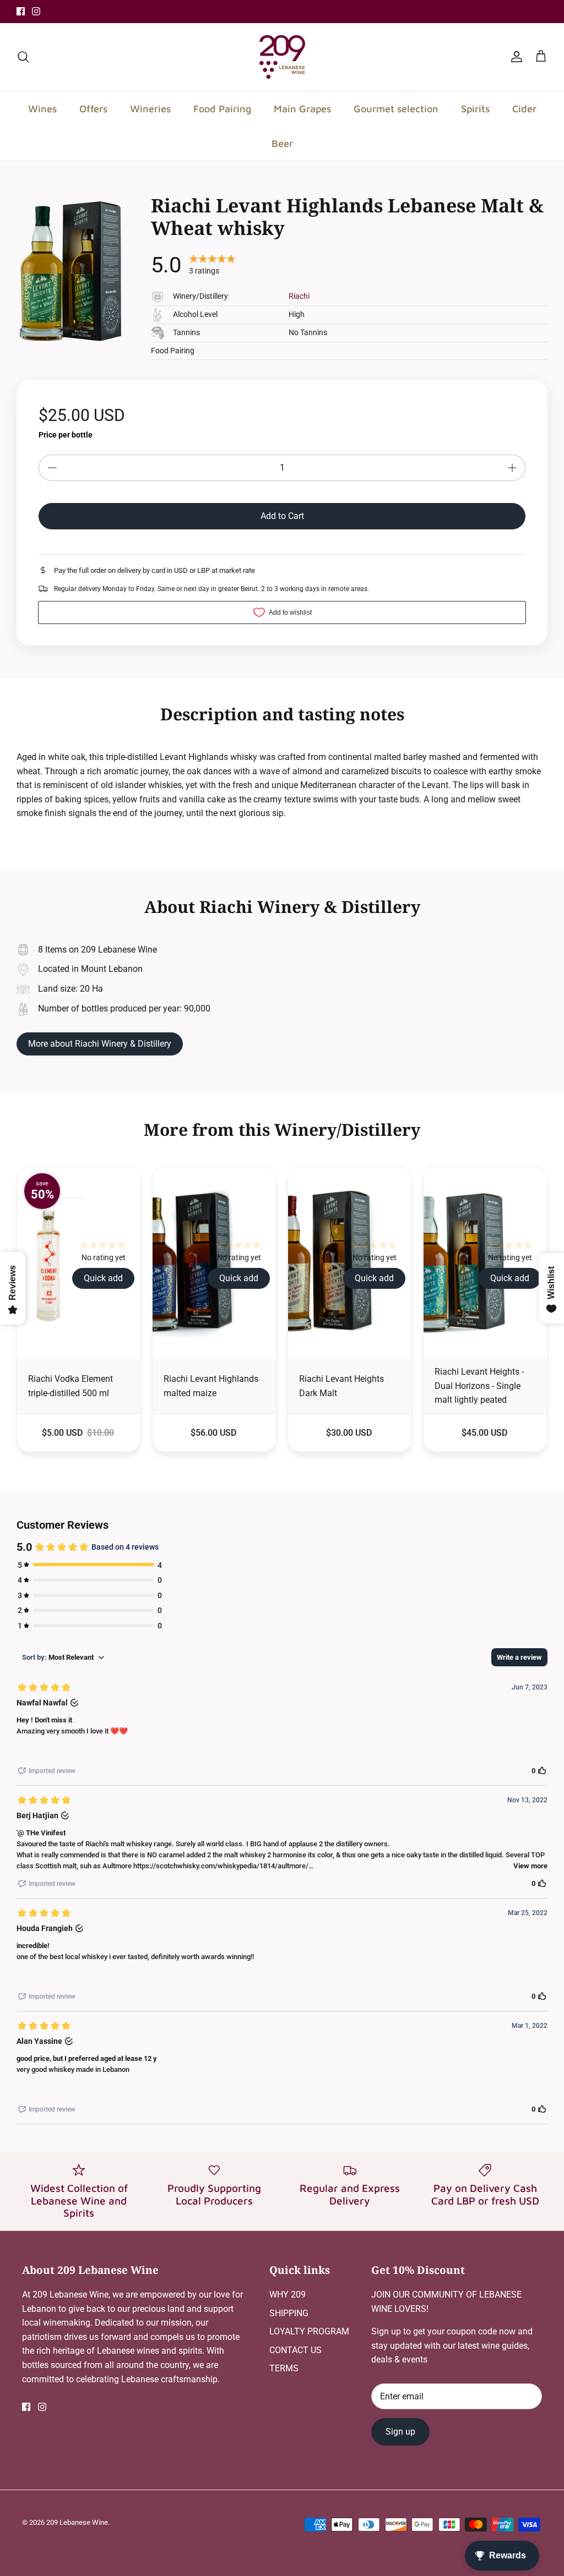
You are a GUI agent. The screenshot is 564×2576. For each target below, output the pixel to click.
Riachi (299, 296)
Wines (42, 109)
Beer (282, 143)
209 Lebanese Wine (77, 2522)
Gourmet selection (396, 109)
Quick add (103, 1278)
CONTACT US (295, 2350)
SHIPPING (289, 2313)
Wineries (150, 109)
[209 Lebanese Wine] (282, 57)
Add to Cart (282, 516)
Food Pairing (222, 109)
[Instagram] (36, 11)
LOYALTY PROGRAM (309, 2331)
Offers (93, 109)
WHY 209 (288, 2295)
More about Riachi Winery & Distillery (100, 1044)
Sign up (400, 2432)
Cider (524, 109)
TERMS (284, 2368)
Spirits (475, 109)
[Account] (514, 57)
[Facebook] (21, 11)
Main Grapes (302, 109)
